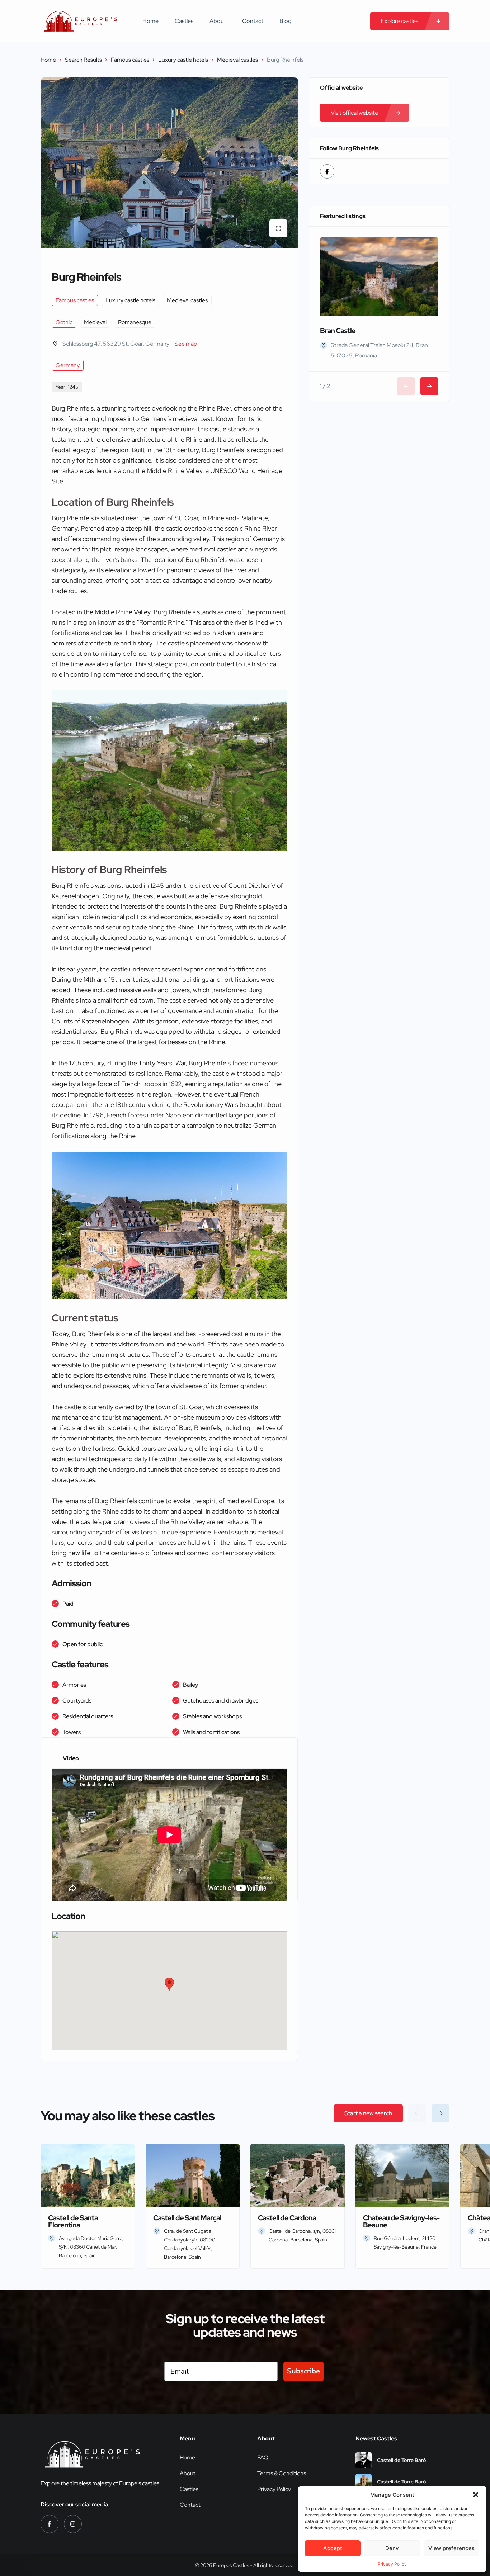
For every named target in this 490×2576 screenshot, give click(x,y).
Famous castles (130, 60)
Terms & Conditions (282, 2473)
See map (186, 344)
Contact (253, 21)
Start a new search (368, 2113)
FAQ (263, 2457)
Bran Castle (338, 331)
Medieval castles (237, 60)
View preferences (451, 2548)
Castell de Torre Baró (402, 2460)
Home (150, 21)
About (218, 21)
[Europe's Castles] (81, 21)
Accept (333, 2548)
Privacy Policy (392, 2564)
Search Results (83, 60)
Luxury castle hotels (183, 60)
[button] (476, 2495)
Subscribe (303, 2371)
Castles (184, 21)
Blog (286, 21)
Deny (392, 2548)
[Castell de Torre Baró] (364, 2460)
